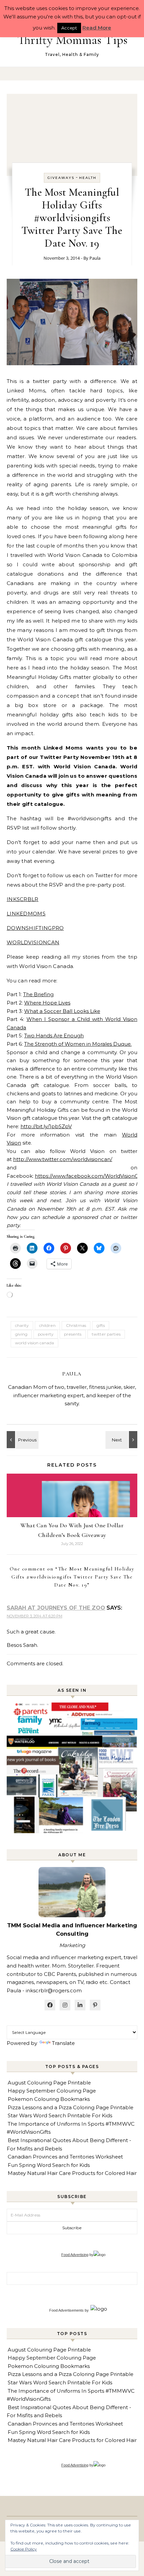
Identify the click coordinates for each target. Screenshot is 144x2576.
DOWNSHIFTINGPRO (35, 928)
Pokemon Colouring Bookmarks (49, 2099)
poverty (46, 1334)
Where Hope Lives (47, 1003)
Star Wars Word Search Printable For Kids (60, 2115)
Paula (95, 258)
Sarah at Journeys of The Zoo (56, 1608)
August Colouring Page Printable (49, 2083)
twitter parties (106, 1334)
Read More (97, 28)
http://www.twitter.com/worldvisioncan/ (63, 1159)
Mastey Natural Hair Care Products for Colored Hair (72, 2173)
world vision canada (34, 1343)
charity (22, 1325)
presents (73, 1334)
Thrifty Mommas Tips (73, 40)
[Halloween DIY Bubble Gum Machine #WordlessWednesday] (22, 1440)
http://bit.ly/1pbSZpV (46, 1126)
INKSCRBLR (23, 899)
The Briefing (38, 994)
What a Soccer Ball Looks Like (62, 1011)
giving (21, 1334)
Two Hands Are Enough (54, 1036)
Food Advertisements (66, 2310)
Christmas (76, 1325)
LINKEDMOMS (26, 914)
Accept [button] (69, 28)
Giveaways (61, 178)
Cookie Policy (24, 2549)
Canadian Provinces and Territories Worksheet (65, 2157)
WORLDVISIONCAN (33, 942)
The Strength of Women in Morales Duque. (78, 1044)
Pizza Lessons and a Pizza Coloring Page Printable (70, 2107)
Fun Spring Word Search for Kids (49, 2165)
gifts (101, 1325)
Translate (63, 2043)
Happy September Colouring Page (52, 2091)
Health (88, 178)
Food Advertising (75, 2255)
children (47, 1325)
